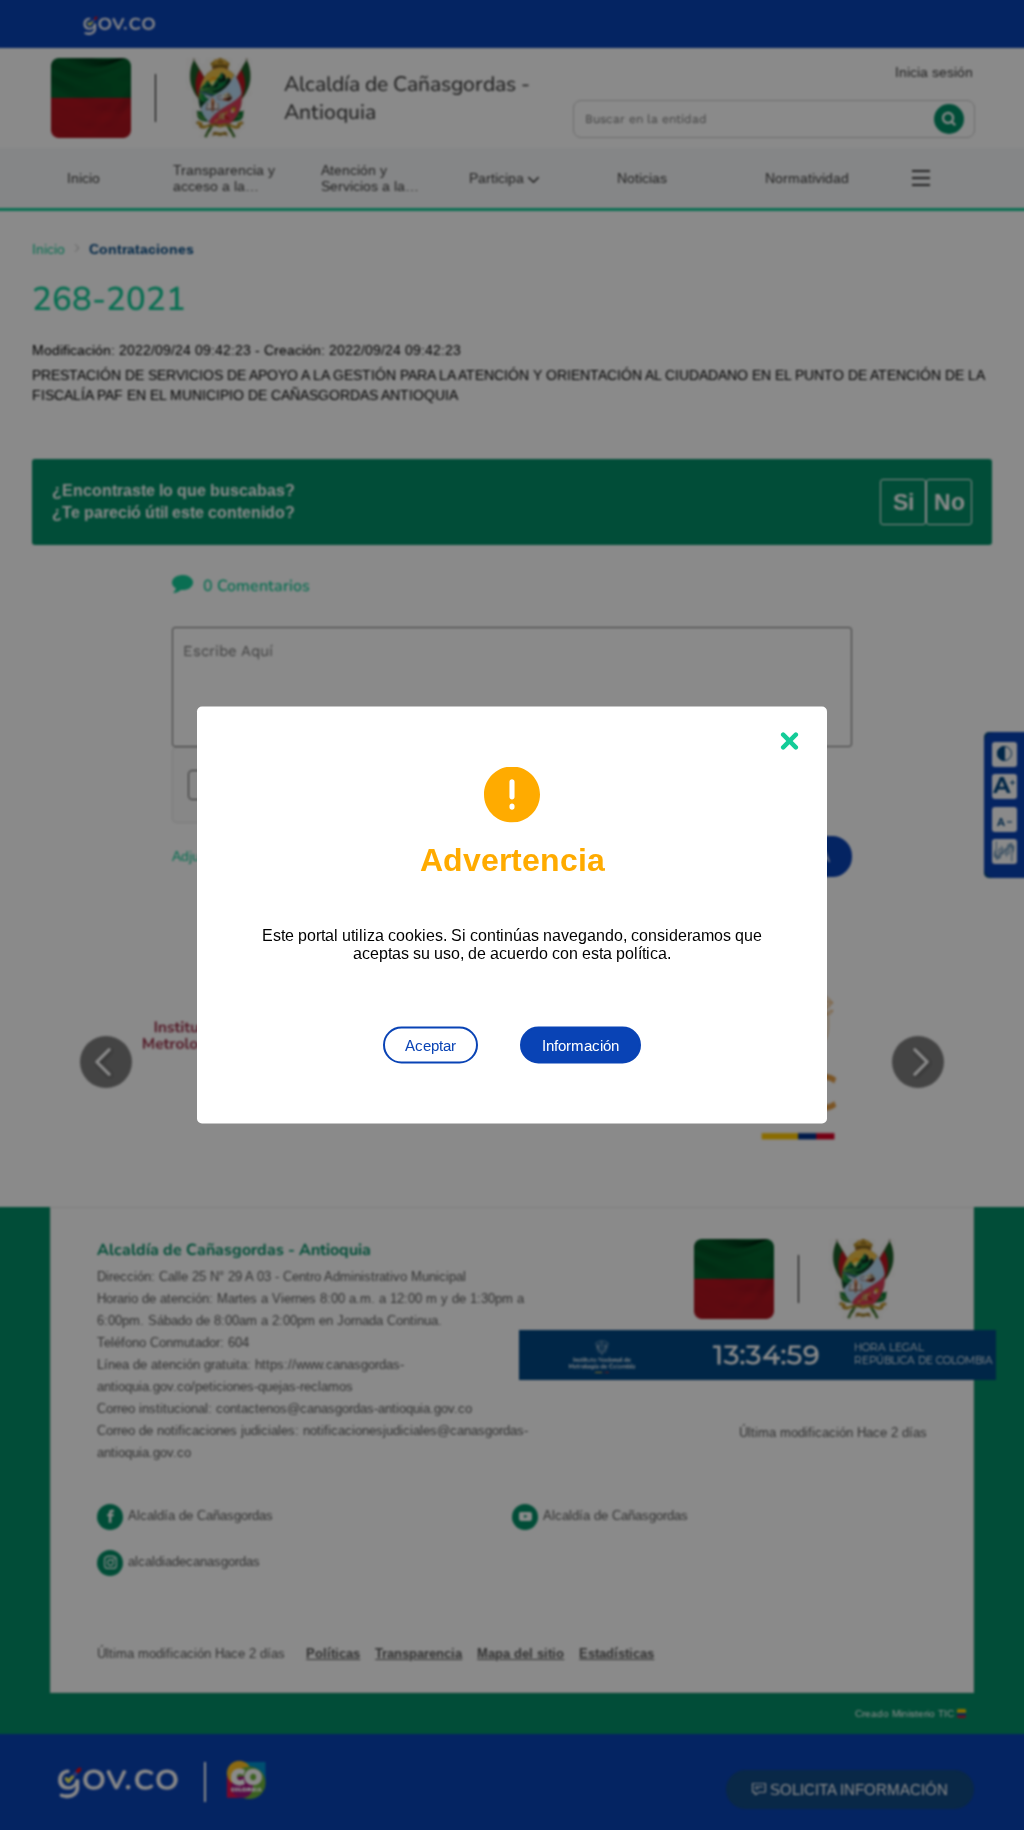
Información (580, 1045)
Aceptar (430, 1045)
